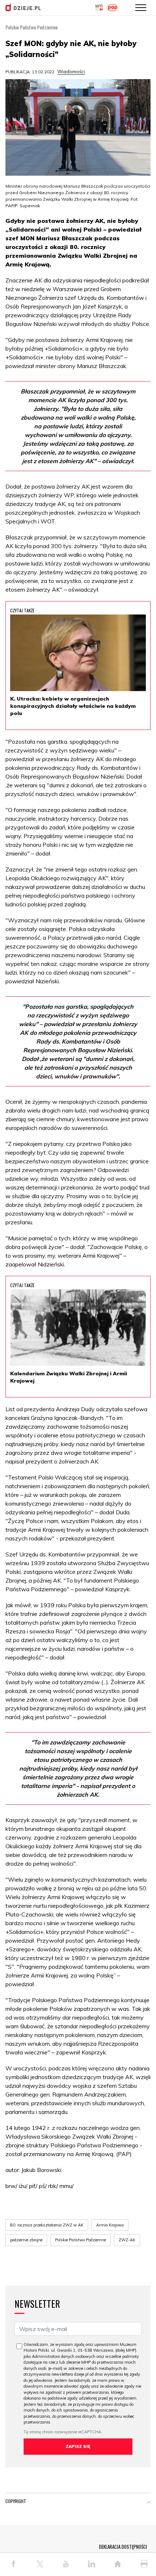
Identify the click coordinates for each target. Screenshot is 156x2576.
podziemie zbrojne (26, 2240)
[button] (149, 2503)
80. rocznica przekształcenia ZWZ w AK (47, 2225)
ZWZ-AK (127, 2240)
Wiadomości (71, 72)
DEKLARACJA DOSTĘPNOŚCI (123, 2547)
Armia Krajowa (110, 2225)
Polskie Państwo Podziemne (81, 2240)
